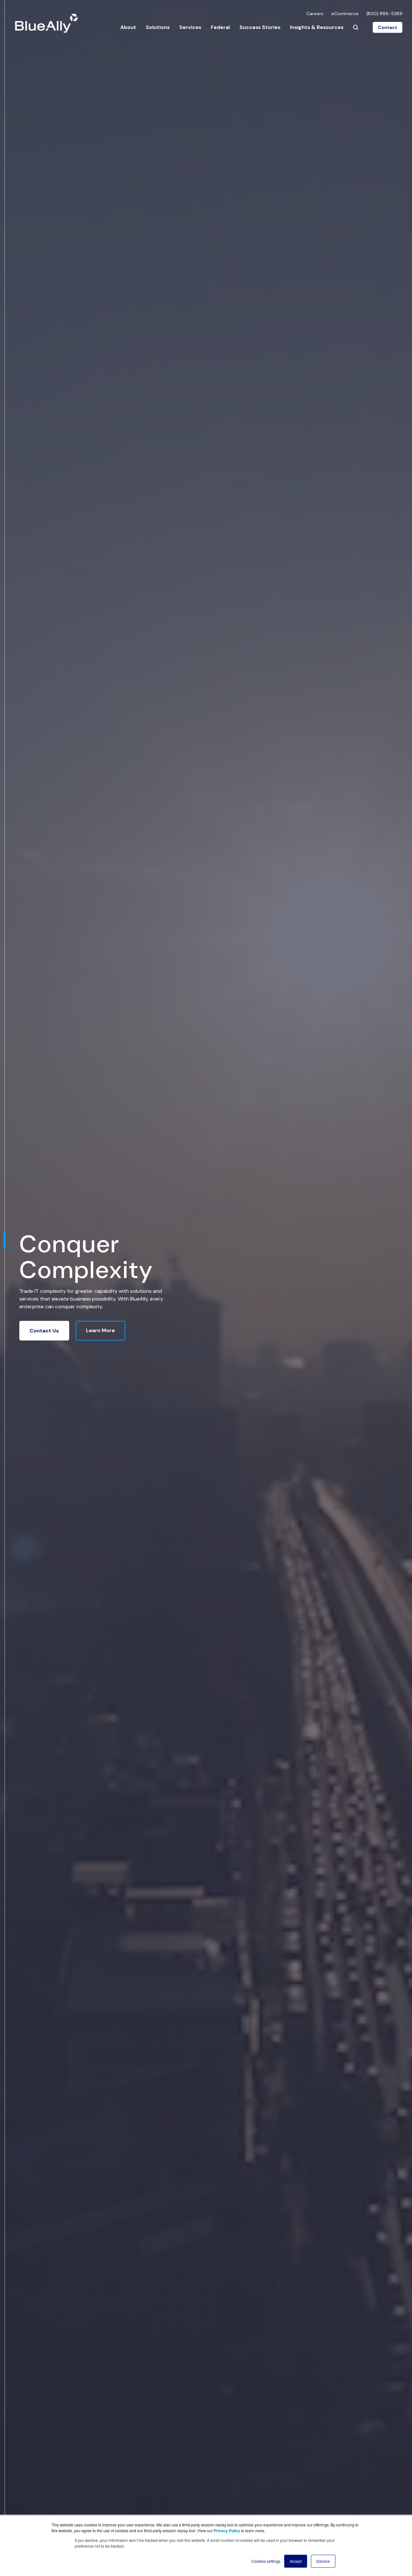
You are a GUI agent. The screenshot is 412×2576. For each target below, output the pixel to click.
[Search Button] (356, 27)
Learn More (100, 1330)
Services (190, 27)
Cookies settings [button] (266, 2561)
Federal (220, 27)
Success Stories (260, 27)
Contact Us (44, 1331)
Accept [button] (296, 2561)
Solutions (158, 27)
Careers (315, 14)
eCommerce (345, 14)
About (128, 27)
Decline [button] (323, 2561)
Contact (388, 27)
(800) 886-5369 (384, 14)
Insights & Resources (317, 27)
